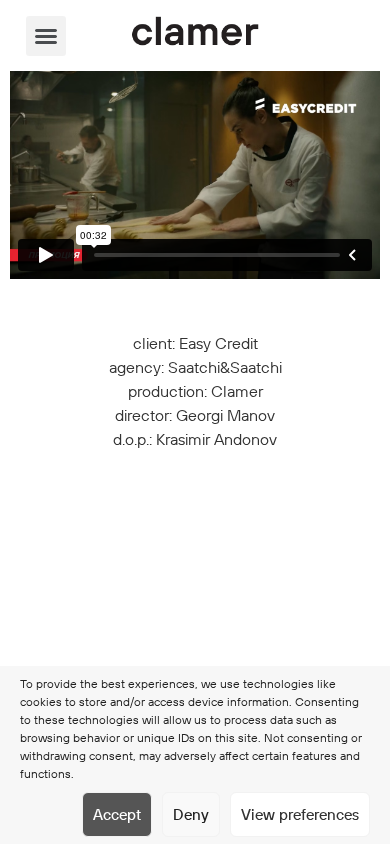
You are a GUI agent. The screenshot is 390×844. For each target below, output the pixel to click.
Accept (117, 814)
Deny (191, 814)
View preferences (300, 814)
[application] (195, 175)
